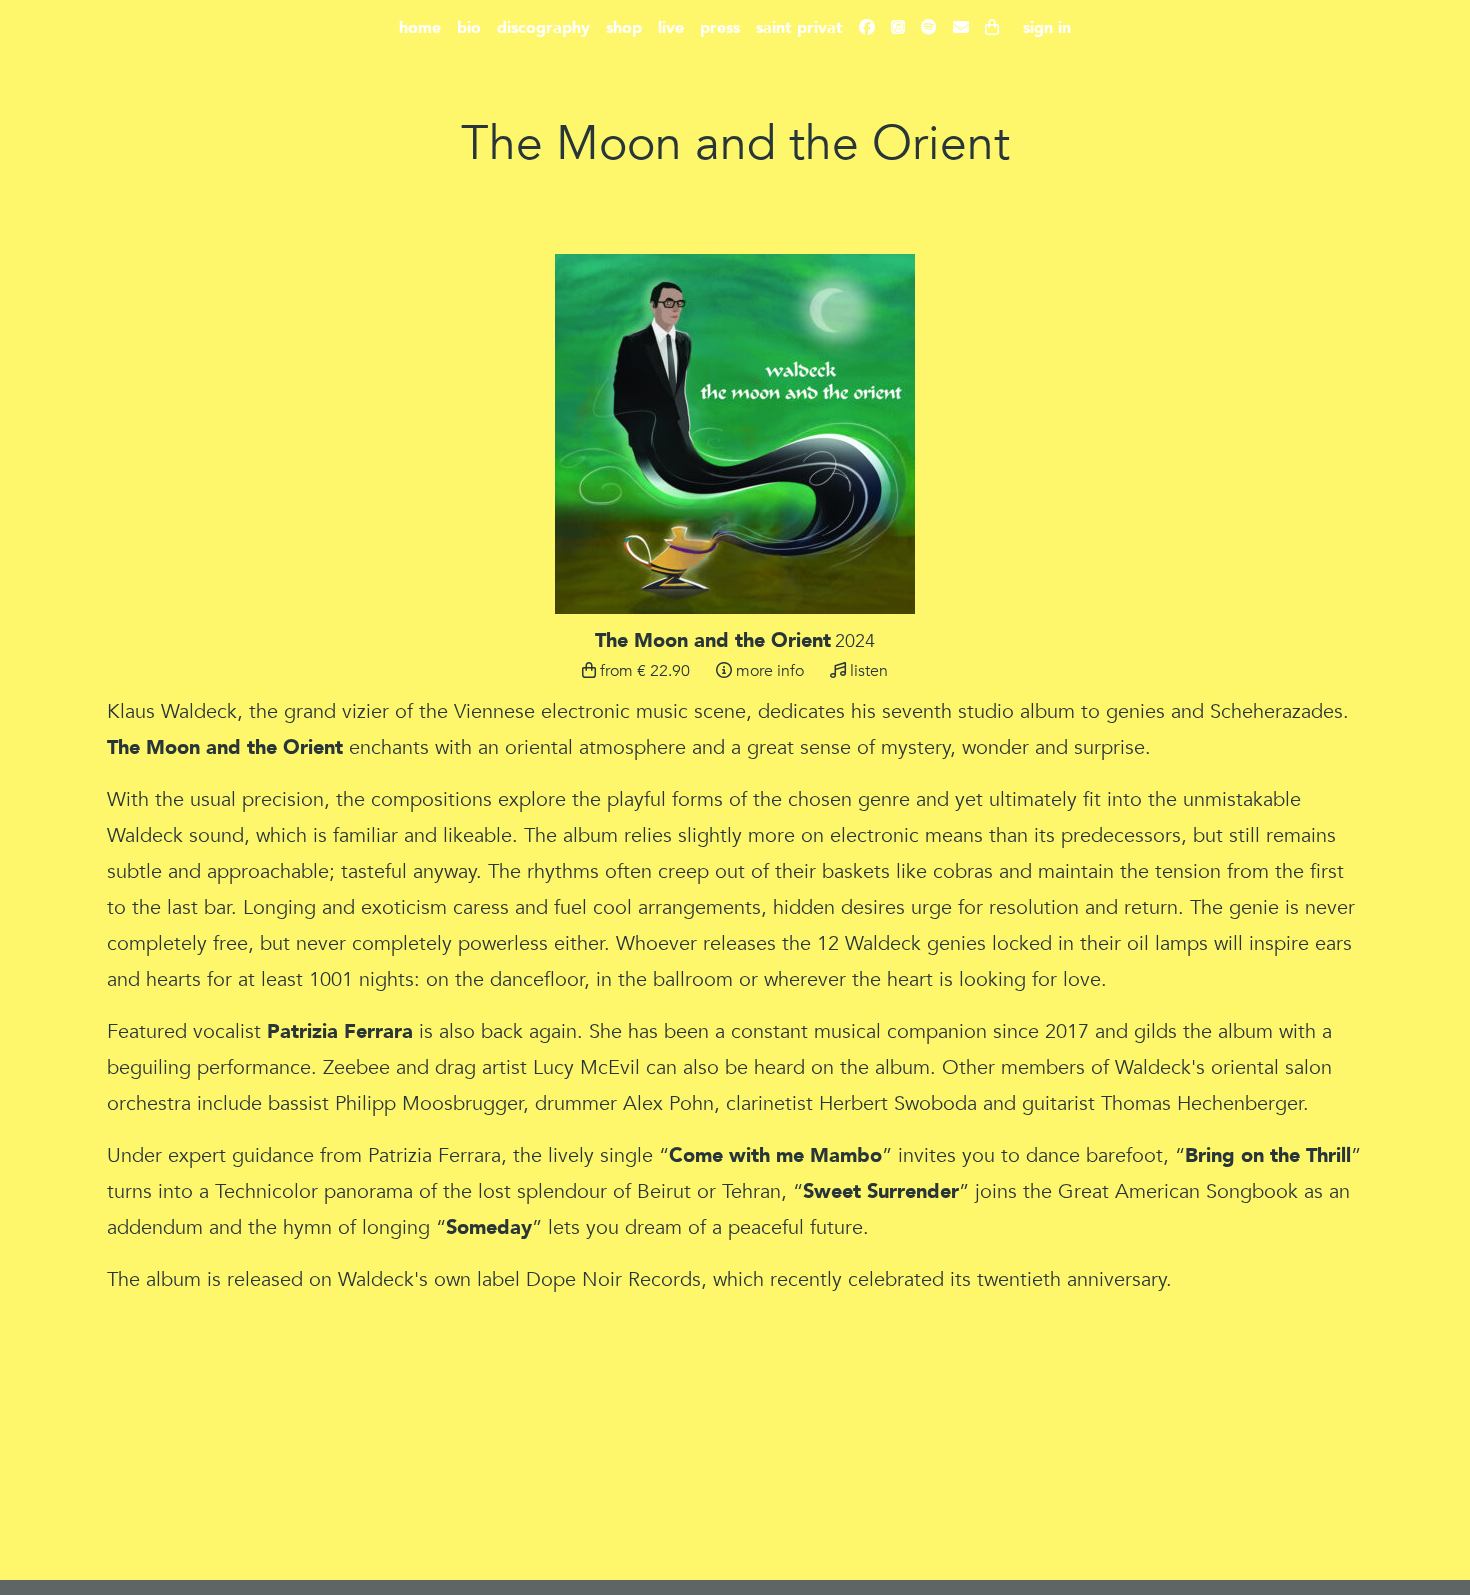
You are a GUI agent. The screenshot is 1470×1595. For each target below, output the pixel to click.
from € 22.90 (643, 671)
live (671, 28)
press (720, 28)
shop (624, 28)
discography (543, 28)
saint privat (799, 28)
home (420, 28)
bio (469, 28)
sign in (1047, 28)
